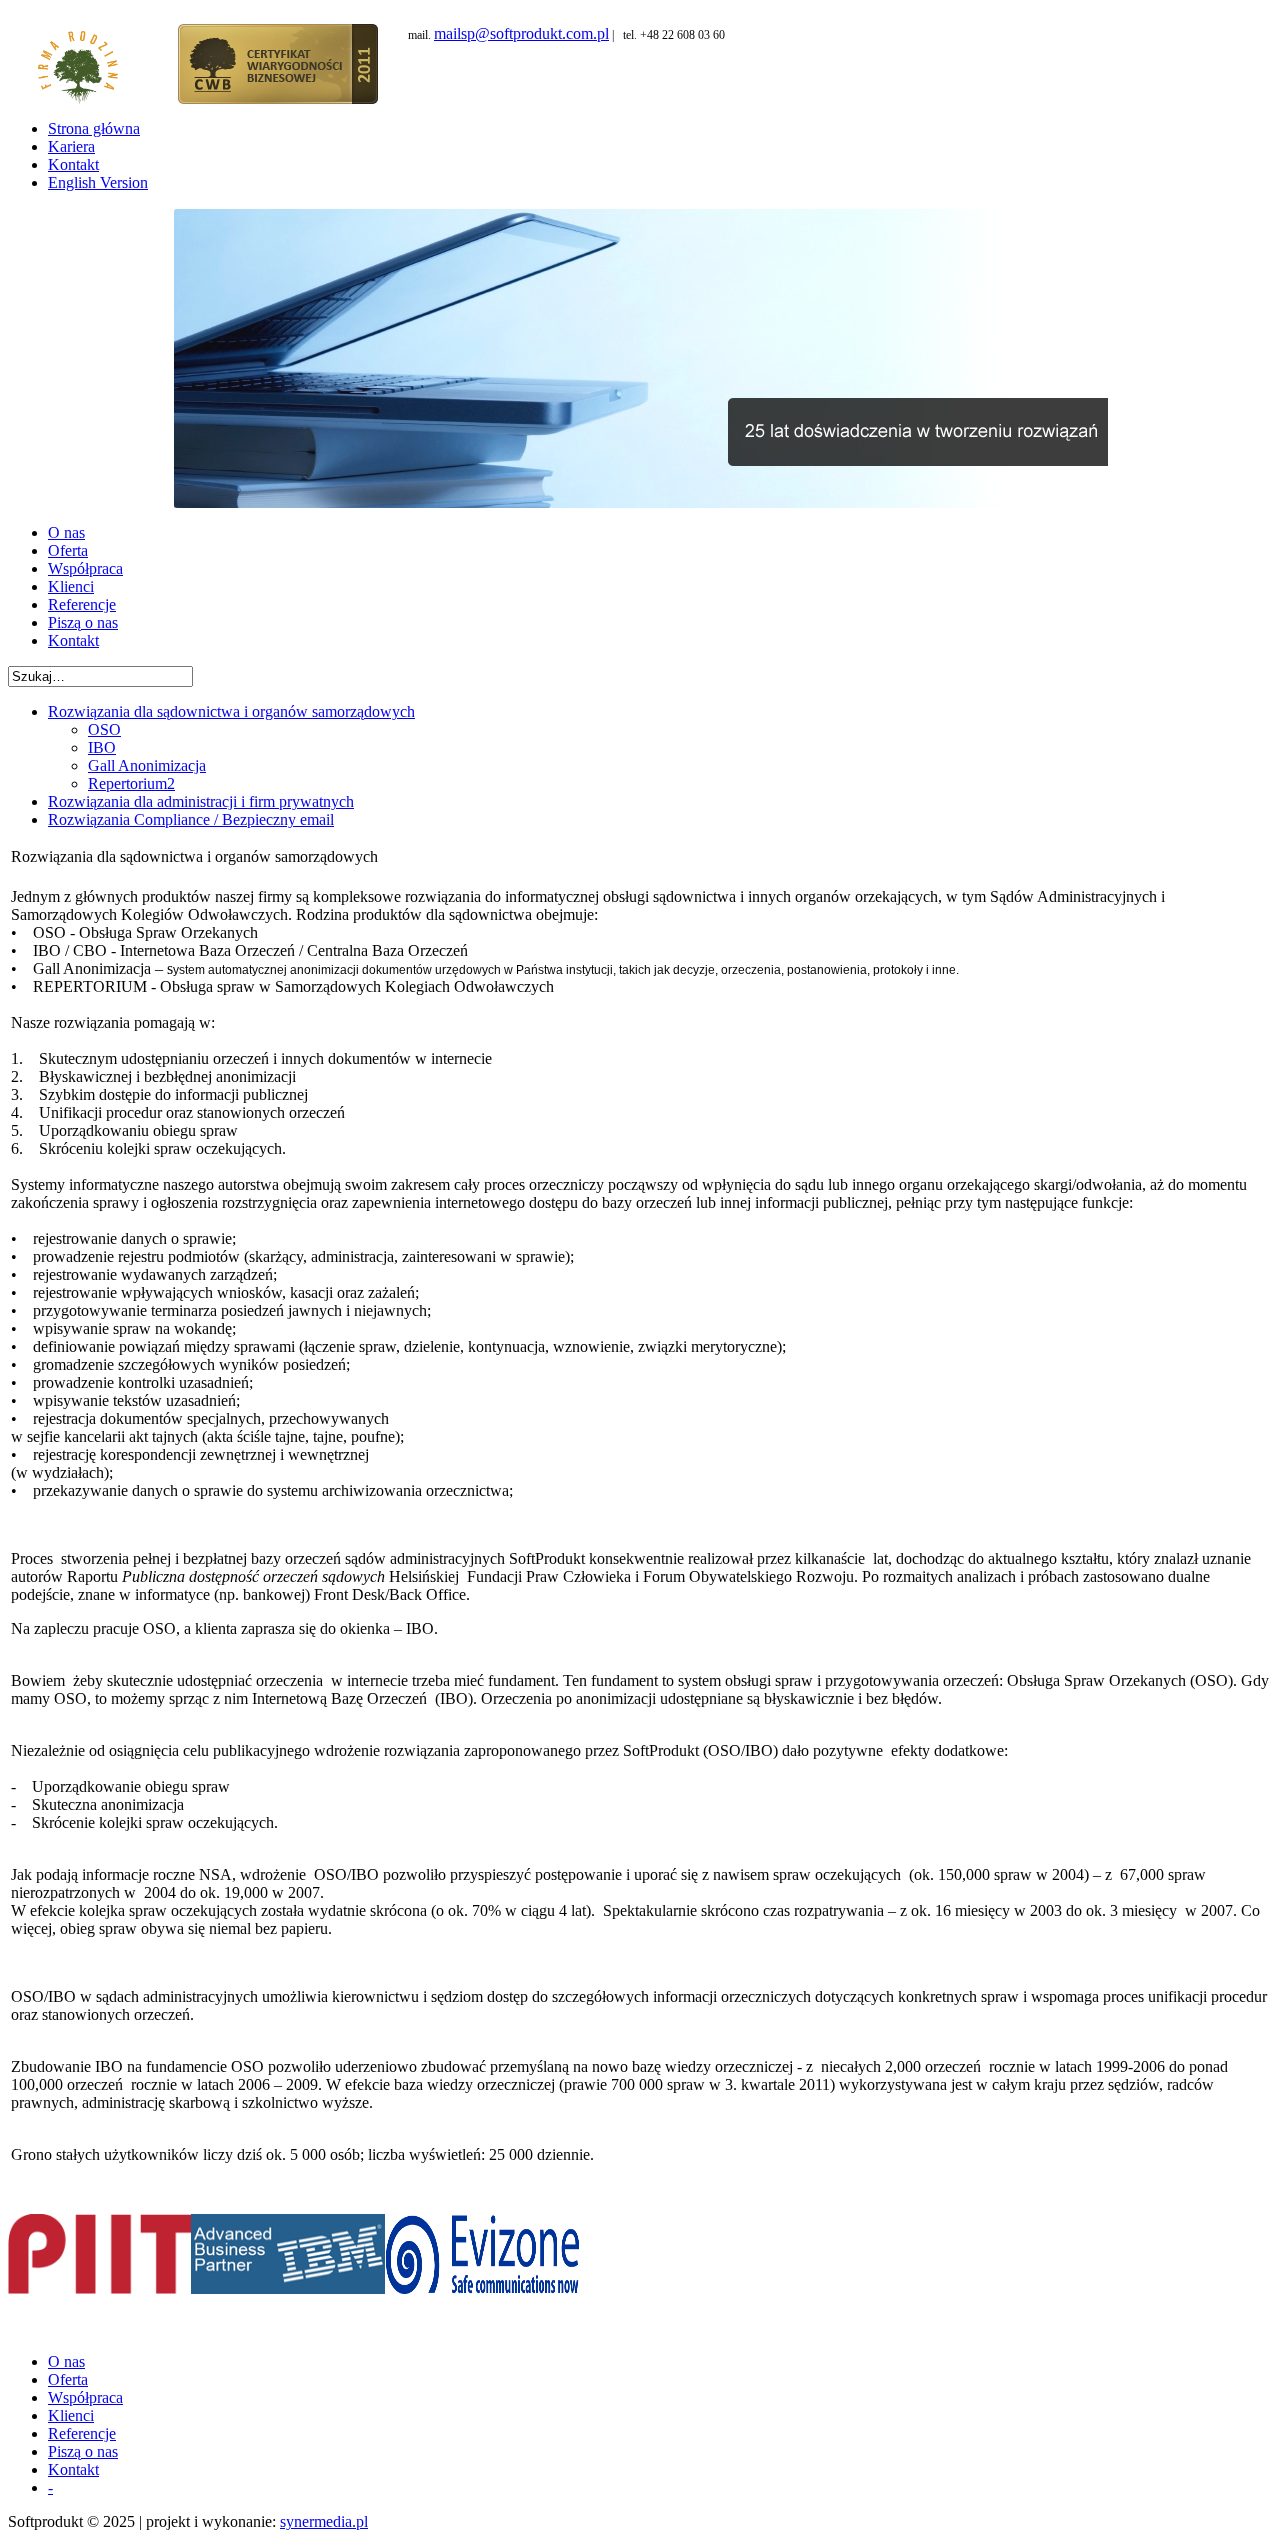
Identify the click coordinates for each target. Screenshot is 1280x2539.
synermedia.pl (324, 2521)
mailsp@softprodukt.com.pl (521, 33)
